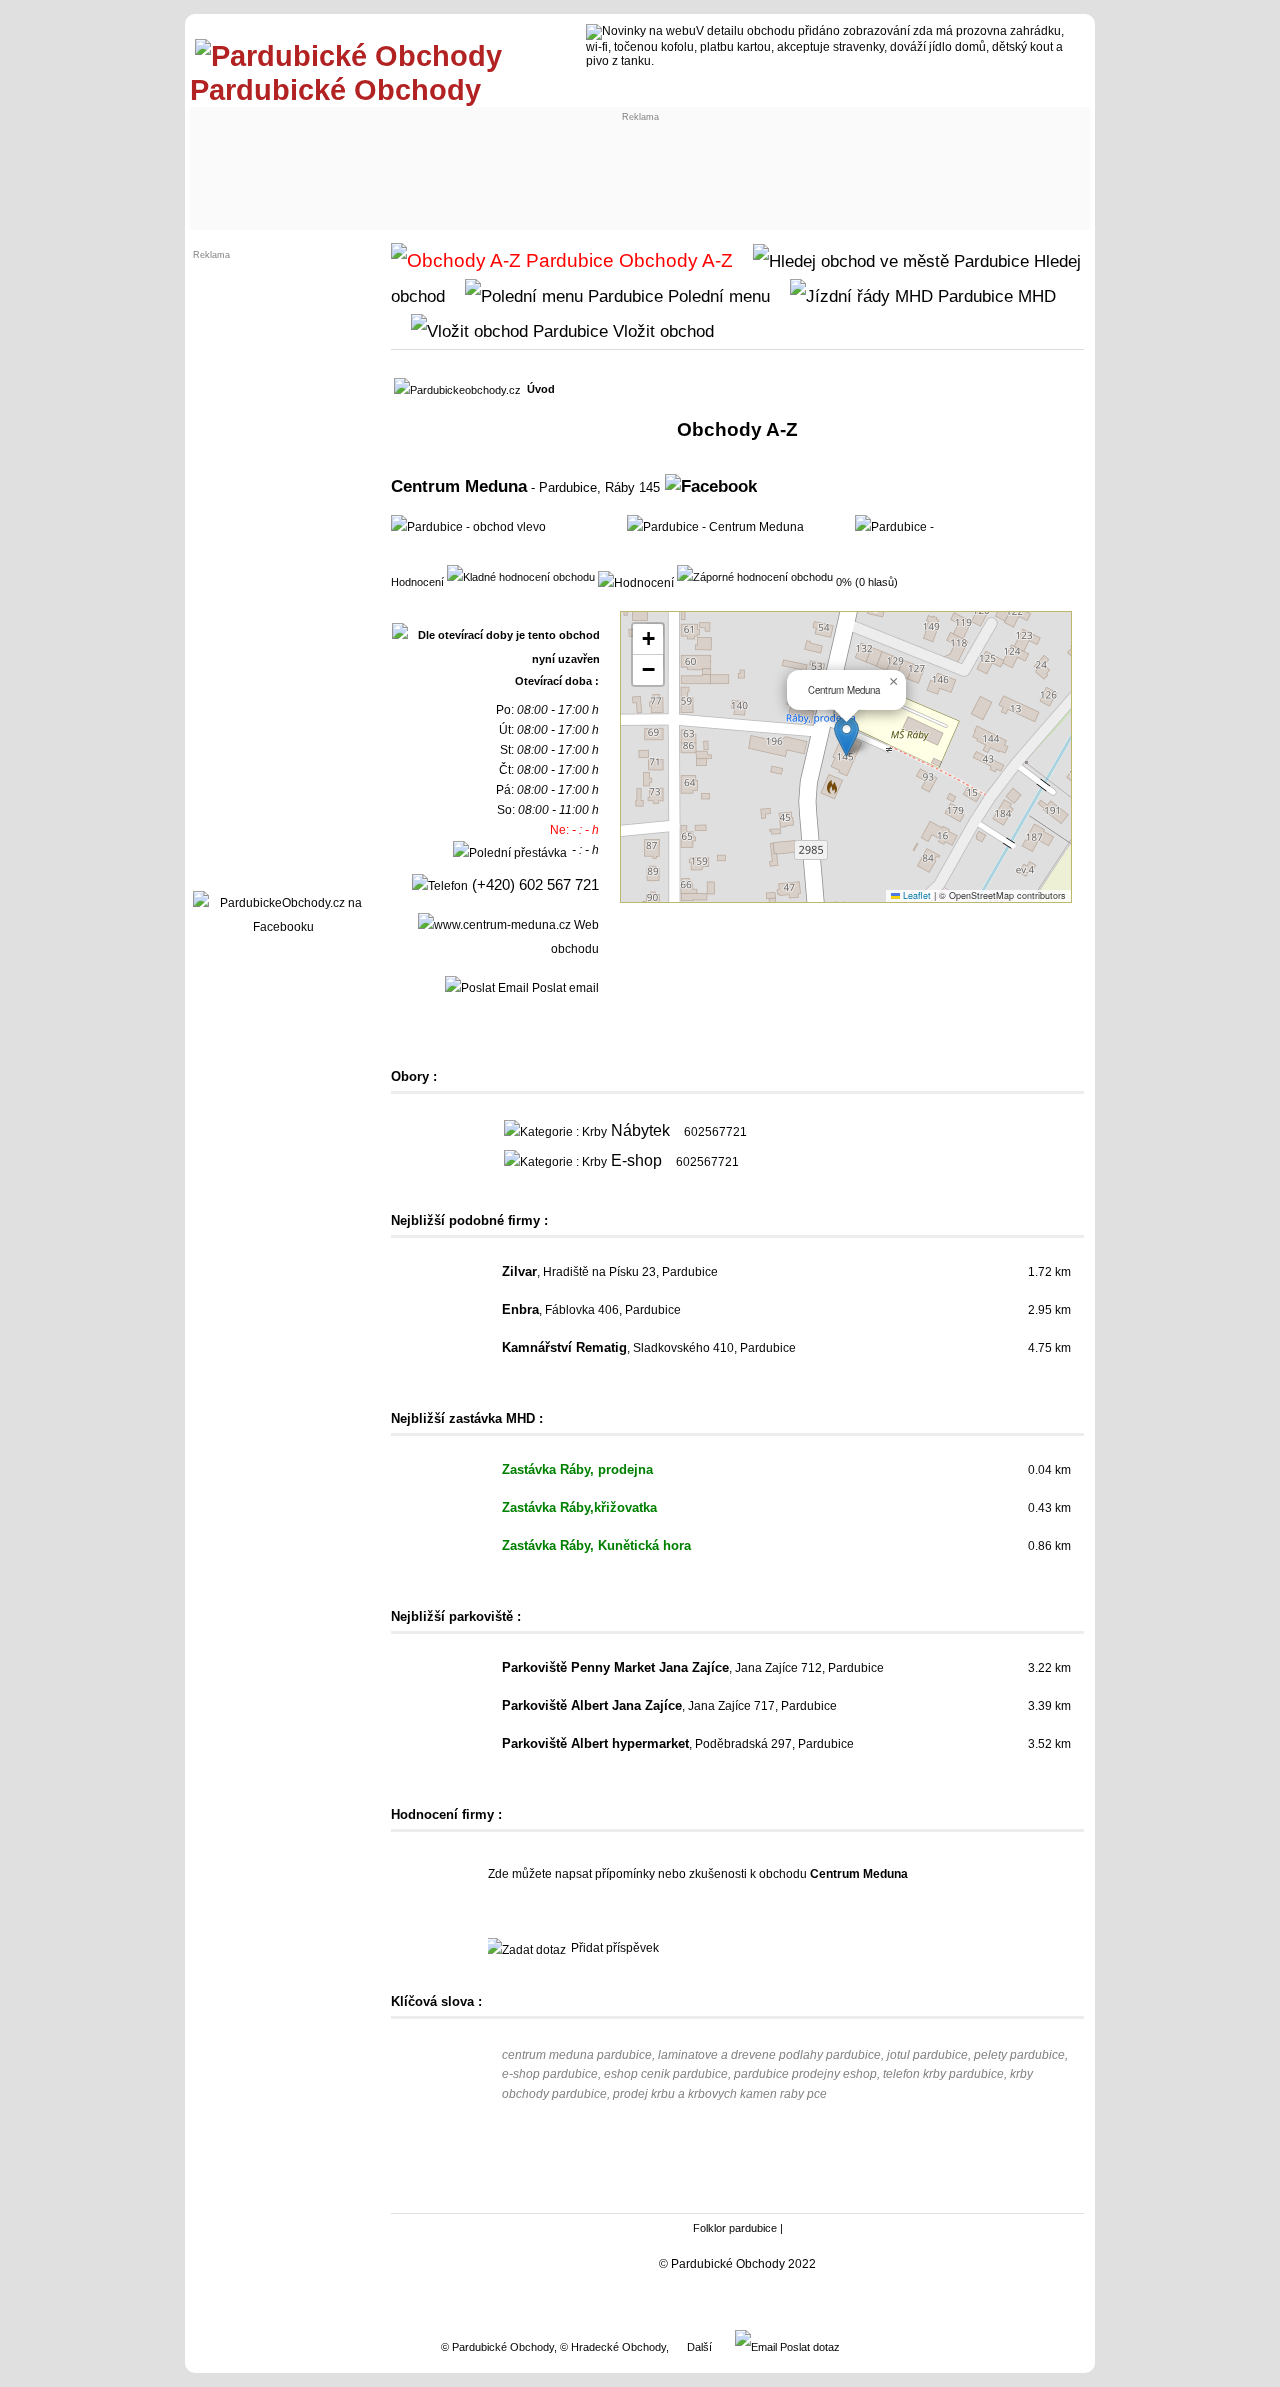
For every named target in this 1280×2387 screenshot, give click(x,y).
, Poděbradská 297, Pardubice (678, 1744)
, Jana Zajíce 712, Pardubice (693, 1668)
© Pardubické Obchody (497, 2347)
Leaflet (915, 895)
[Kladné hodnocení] (521, 576)
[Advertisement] (566, 167)
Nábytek (640, 1130)
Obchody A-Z (673, 260)
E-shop (636, 1160)
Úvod (541, 389)
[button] (846, 736)
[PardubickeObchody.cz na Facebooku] (283, 927)
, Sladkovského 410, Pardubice (649, 1348)
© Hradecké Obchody (613, 2347)
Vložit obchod (661, 331)
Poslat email (564, 988)
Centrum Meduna (459, 486)
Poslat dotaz (808, 2347)
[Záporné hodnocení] (755, 576)
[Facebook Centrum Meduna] (711, 486)
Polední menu (716, 296)
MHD (1034, 296)
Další (699, 2347)
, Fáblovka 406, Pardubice (591, 1310)
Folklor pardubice (735, 2228)
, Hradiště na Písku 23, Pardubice (610, 1272)
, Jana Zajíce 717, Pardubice (669, 1706)
